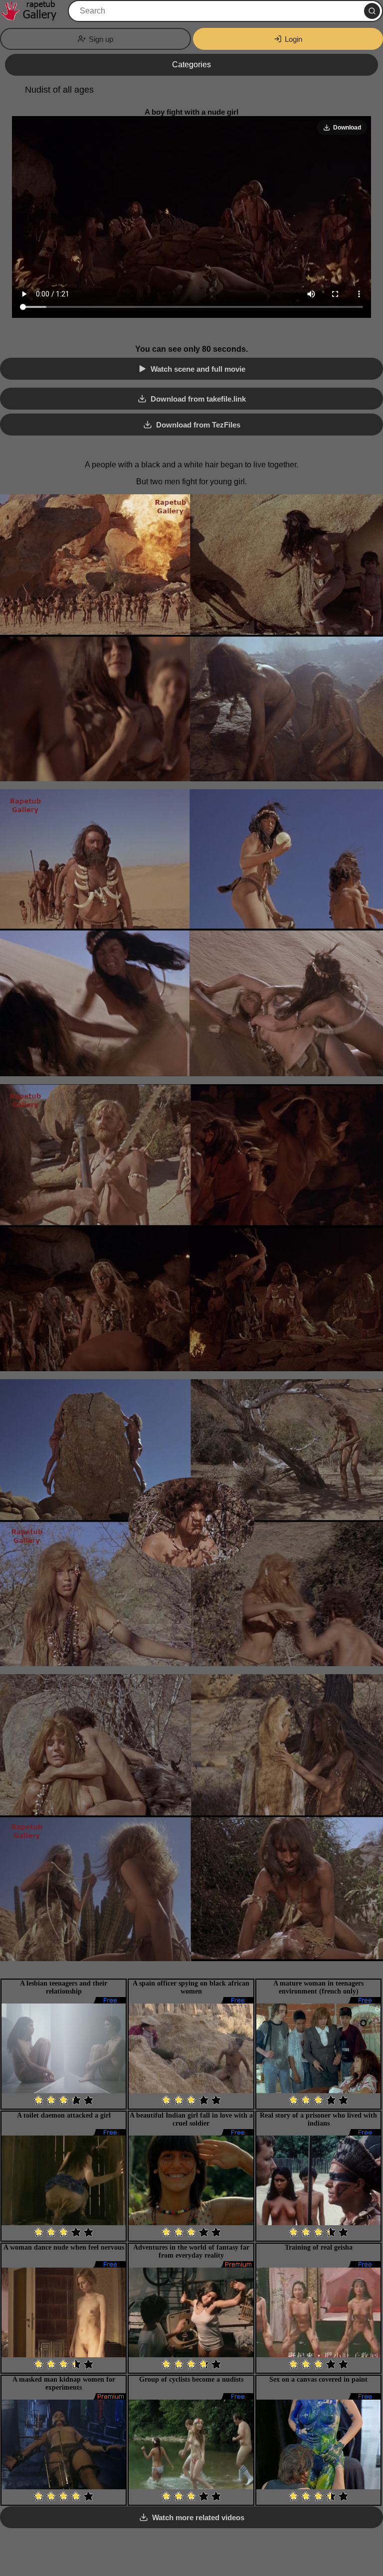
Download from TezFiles (198, 425)
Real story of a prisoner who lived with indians (318, 2119)
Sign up (101, 39)
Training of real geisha (319, 2247)
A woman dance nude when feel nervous (64, 2247)
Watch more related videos (198, 2517)
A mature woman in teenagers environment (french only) (318, 1987)
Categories (191, 65)
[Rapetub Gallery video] (33, 11)
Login (293, 39)
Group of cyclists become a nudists (191, 2379)
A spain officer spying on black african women (191, 1987)
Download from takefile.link (198, 399)
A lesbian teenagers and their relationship (64, 1987)
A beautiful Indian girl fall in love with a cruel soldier (191, 2119)
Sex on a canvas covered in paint (318, 2379)
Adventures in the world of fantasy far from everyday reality (191, 2251)
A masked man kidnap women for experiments (64, 2383)
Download (347, 128)
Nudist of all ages (59, 90)
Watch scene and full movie (198, 369)
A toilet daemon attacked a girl (64, 2115)
